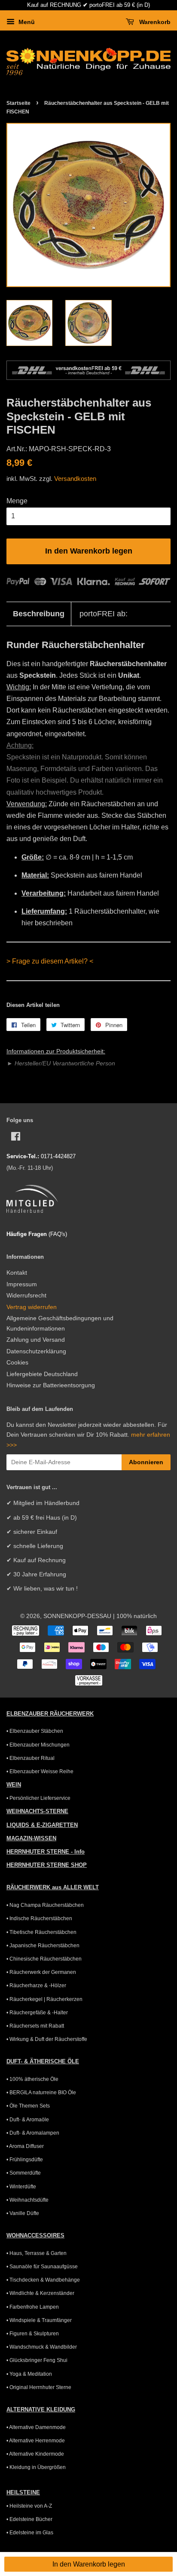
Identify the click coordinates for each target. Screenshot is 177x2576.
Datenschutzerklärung (36, 1351)
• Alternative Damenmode (36, 2427)
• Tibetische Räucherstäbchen (41, 1932)
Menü (26, 22)
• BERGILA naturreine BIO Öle (41, 2093)
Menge (17, 501)
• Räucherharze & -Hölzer (36, 1986)
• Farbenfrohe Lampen (33, 2307)
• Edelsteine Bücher (29, 2519)
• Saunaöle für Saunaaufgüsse (42, 2267)
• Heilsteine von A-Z (29, 2506)
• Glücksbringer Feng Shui (37, 2360)
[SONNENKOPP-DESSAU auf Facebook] (16, 1138)
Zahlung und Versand (36, 1340)
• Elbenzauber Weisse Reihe (40, 1771)
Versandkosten (75, 479)
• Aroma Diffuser (25, 2146)
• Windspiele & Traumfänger (39, 2320)
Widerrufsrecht (26, 1296)
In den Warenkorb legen (89, 2564)
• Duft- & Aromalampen (33, 2133)
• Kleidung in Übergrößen (36, 2467)
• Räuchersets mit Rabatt (35, 2026)
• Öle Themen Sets (28, 2106)
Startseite (18, 103)
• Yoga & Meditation (29, 2374)
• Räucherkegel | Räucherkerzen (44, 1999)
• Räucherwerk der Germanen (41, 1972)
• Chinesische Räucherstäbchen (44, 1959)
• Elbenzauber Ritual (31, 1758)
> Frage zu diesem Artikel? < (50, 961)
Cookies (17, 1363)
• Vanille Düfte (23, 2213)
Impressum (22, 1284)
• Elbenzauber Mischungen (38, 1745)
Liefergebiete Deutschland (42, 1374)
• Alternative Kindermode (35, 2454)
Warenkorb (154, 22)
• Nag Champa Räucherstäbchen (45, 1905)
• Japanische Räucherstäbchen (43, 1946)
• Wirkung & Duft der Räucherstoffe (47, 2039)
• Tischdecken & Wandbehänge (43, 2280)
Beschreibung (39, 614)
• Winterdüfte (21, 2187)
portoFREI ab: (104, 614)
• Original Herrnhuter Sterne (39, 2387)
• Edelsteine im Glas (30, 2533)
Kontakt (17, 1273)
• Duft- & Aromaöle (28, 2120)
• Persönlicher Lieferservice (38, 1798)
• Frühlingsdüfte (25, 2160)
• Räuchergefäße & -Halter (37, 2013)
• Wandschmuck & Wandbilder (42, 2347)
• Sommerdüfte (24, 2173)
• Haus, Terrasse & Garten (37, 2253)
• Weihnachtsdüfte (27, 2200)
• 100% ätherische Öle (32, 2079)
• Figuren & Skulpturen (33, 2334)
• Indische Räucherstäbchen (39, 1918)
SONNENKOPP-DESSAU (77, 1616)
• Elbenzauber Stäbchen (35, 1731)
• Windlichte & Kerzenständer (40, 2293)
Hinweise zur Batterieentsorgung (51, 1385)
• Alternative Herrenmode (36, 2441)
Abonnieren (146, 1462)
